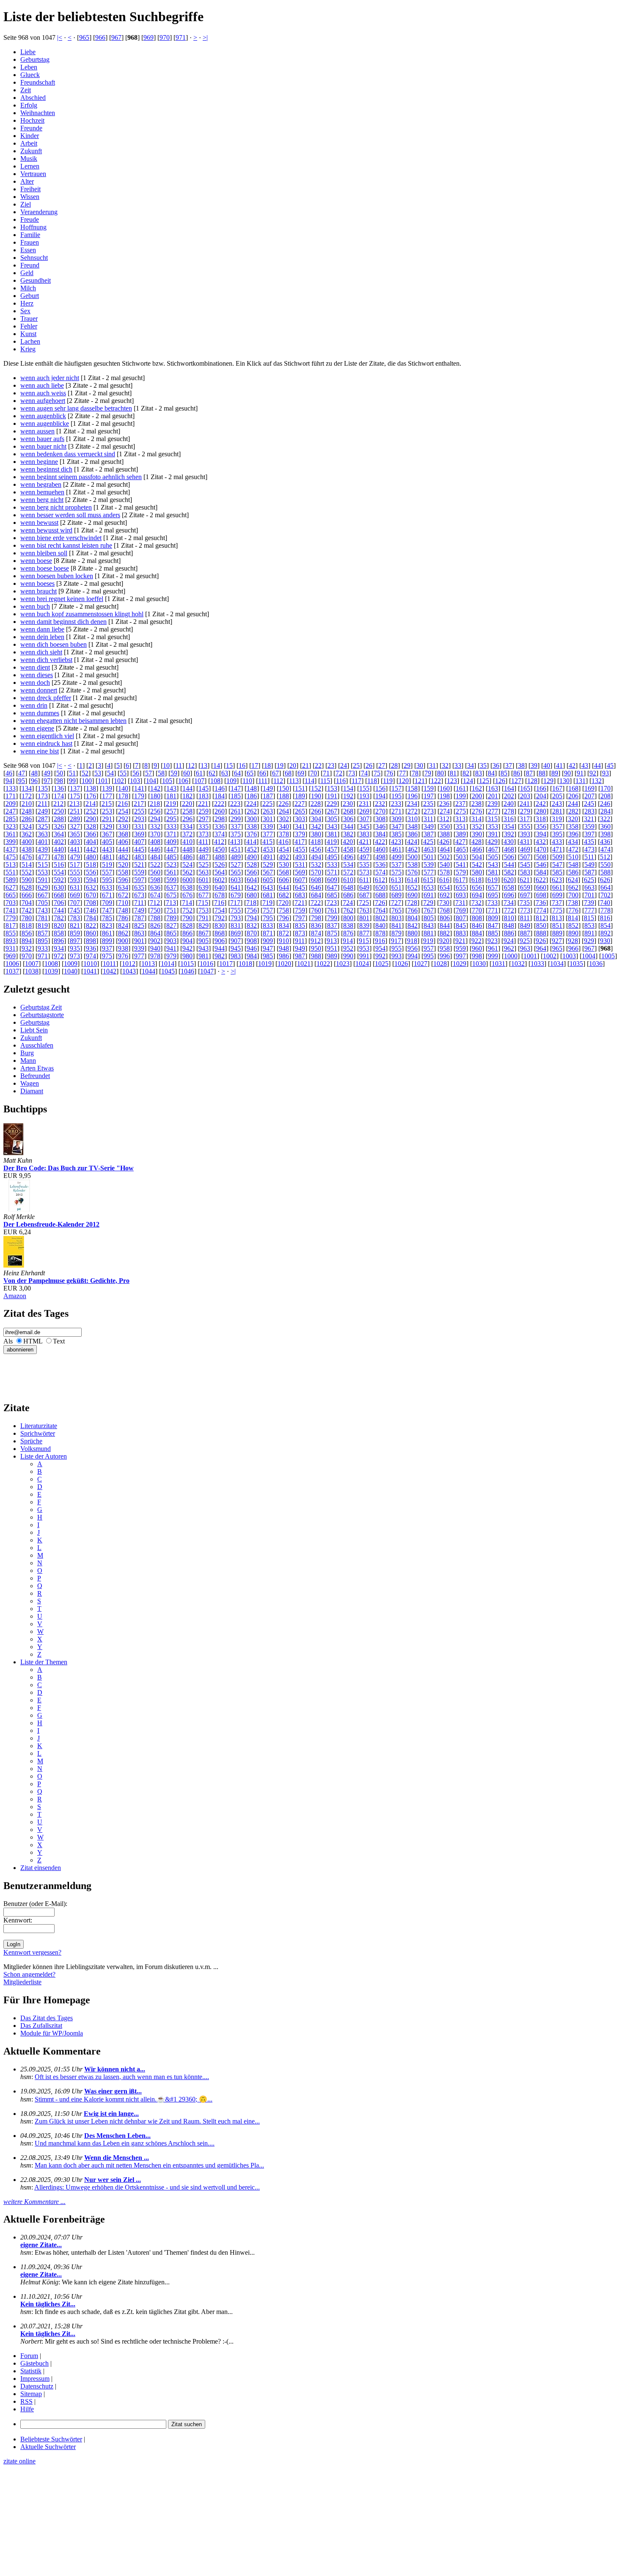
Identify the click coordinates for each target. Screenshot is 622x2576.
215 (107, 804)
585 (557, 872)
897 (75, 941)
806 (445, 918)
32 (445, 765)
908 (252, 941)
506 (509, 857)
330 (123, 826)
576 (413, 872)
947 (268, 948)
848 (509, 925)
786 (123, 918)
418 (316, 842)
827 (171, 925)
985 (268, 956)
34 (471, 765)
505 (493, 857)
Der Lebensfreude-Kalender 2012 (51, 1224)
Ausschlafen (37, 1045)
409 (171, 842)
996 (445, 956)
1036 (596, 964)
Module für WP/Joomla (52, 2033)
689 (396, 895)
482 (123, 857)
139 (107, 788)
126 (500, 781)
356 (541, 826)
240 (509, 804)
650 (380, 887)
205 (557, 796)
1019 (265, 964)
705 (43, 903)
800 (348, 918)
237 (460, 804)
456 (316, 849)
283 (589, 811)
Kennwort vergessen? (32, 1952)
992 (380, 956)
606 (284, 880)
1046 (187, 971)
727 (396, 903)
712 (155, 903)
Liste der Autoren (44, 1456)
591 (43, 880)
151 (300, 788)
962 (509, 948)
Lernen (30, 166)
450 (220, 849)
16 (242, 765)
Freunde (31, 128)
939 (139, 948)
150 (284, 788)
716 (219, 903)
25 (356, 765)
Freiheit (30, 189)
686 (348, 895)
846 (477, 925)
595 (107, 880)
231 (364, 804)
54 (110, 773)
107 (199, 781)
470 (541, 849)
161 (461, 788)
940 (155, 948)
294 (155, 819)
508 (541, 857)
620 (509, 880)
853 (589, 925)
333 (171, 826)
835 (300, 925)
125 (484, 781)
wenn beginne (39, 462)
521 (139, 865)
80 (440, 773)
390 (477, 834)
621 (525, 880)
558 (123, 872)
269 (364, 811)
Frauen (30, 242)
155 (364, 788)
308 (380, 819)
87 (529, 773)
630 (59, 887)
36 (496, 765)
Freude (30, 219)
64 (237, 773)
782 (59, 918)
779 (11, 918)
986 (284, 956)
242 (541, 804)
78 (415, 773)
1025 (382, 964)
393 (525, 834)
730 (444, 903)
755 (236, 910)
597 (139, 880)
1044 (149, 971)
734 (509, 903)
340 (284, 826)
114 (310, 781)
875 (332, 933)
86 (517, 773)
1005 (608, 956)
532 (316, 865)
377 (268, 834)
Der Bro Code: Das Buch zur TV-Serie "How (69, 1168)
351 (461, 826)
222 (219, 804)
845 (461, 925)
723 (332, 903)
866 (187, 933)
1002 (550, 956)
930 (605, 941)
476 (27, 857)
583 (525, 872)
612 (380, 880)
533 (332, 865)
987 (300, 956)
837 (332, 925)
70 (314, 773)
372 (187, 834)
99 (72, 781)
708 (91, 903)
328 (91, 826)
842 (413, 925)
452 (252, 849)
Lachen (30, 341)
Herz (27, 303)
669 (75, 895)
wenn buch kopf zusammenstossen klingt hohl (82, 614)
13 (204, 765)
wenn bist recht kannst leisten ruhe (66, 545)
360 (605, 826)
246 (605, 804)
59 (174, 773)
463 (429, 849)
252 (91, 811)
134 (27, 788)
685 (332, 895)
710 (123, 903)
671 (107, 895)
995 (429, 956)
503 (461, 857)
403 (75, 842)
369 (139, 834)
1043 (129, 971)
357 (557, 826)
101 (103, 781)
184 (220, 796)
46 (9, 773)
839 (364, 925)
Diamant (32, 1091)
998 (477, 956)
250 (59, 811)
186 (252, 796)
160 (445, 788)
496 (348, 857)
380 (316, 834)
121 (420, 781)
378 (284, 834)
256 (155, 811)
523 (171, 865)
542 (477, 865)
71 (326, 773)
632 (91, 887)
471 (557, 849)
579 (461, 872)
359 (589, 826)
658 (509, 887)
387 (429, 834)
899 (107, 941)
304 (316, 819)
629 (43, 887)
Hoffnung (33, 227)
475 (11, 857)
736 (541, 903)
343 (332, 826)
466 (477, 849)
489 (236, 857)
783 (75, 918)
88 (542, 773)
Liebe (28, 52)
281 (557, 811)
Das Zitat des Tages (47, 2018)
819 (43, 925)
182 (187, 796)
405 (107, 842)
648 (348, 887)
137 (75, 788)
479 (75, 857)
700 (573, 895)
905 (204, 941)
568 (284, 872)
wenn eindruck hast (46, 743)
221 (203, 804)
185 (236, 796)
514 (27, 865)
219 (171, 804)
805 (429, 918)
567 (268, 872)
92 (593, 773)
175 (75, 796)
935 (75, 948)
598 (155, 880)
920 (444, 941)
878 (380, 933)
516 (59, 865)
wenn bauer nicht (43, 446)
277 (493, 811)
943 (204, 948)
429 (493, 842)
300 (252, 819)
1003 (569, 956)
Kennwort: (18, 1920)
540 (445, 865)
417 (300, 842)
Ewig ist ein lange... (111, 2114)
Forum (29, 2356)
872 (284, 933)
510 (573, 857)
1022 (323, 964)
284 (605, 811)
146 (220, 788)
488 (220, 857)
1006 (12, 964)
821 (75, 925)
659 (525, 887)
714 (187, 903)
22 (318, 765)
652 (413, 887)
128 (532, 781)
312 (444, 819)
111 (263, 781)
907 (236, 941)
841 (396, 925)
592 (59, 880)
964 (541, 948)
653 (429, 887)
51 (72, 773)
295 (171, 819)
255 (139, 811)
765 (396, 910)
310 (413, 819)
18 (267, 765)
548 (573, 865)
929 (589, 941)
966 (100, 37)
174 (59, 796)
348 (413, 826)
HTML (33, 1341)
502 (445, 857)
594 (91, 880)
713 (171, 903)
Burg (27, 1053)
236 (444, 804)
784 (91, 918)
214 (91, 804)
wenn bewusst (39, 523)
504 (477, 857)
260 (220, 811)
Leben (29, 67)
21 (305, 765)
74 (364, 773)
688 (380, 895)
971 (181, 37)
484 (155, 857)
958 (445, 948)
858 (59, 933)
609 (332, 880)
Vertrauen (33, 174)
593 (75, 880)
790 (187, 918)
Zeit (26, 90)
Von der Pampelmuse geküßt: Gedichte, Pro (66, 1281)
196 (413, 796)
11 (179, 765)
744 (59, 910)
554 (59, 872)
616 (444, 880)
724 (348, 903)
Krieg (28, 349)
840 (380, 925)
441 (75, 849)
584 (541, 872)
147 (236, 788)
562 (187, 872)
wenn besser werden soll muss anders (70, 515)
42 (572, 765)
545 (525, 865)
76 (390, 773)
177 (107, 796)
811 (525, 918)
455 (300, 849)
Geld (27, 273)
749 (139, 910)
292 (123, 819)
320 (573, 819)
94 (9, 781)
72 (339, 773)
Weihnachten (38, 113)
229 (332, 804)
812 (541, 918)
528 (252, 865)
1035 (576, 964)
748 (123, 910)
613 (396, 880)
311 (428, 819)
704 (27, 903)
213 (74, 804)
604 (252, 880)
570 (316, 872)
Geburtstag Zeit (41, 1007)
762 (348, 910)
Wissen (30, 197)
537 (396, 865)
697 (525, 895)
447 (171, 849)
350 (445, 826)
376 (252, 834)
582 (509, 872)
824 (123, 925)
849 (525, 925)
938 (123, 948)
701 (589, 895)
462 (413, 849)
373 (204, 834)
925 (525, 941)
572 (348, 872)
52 (85, 773)
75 (377, 773)
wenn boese (36, 561)
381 (332, 834)
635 (139, 887)
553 (43, 872)
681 (268, 895)
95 (22, 781)
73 (352, 773)
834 (284, 925)
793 (236, 918)
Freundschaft (38, 82)
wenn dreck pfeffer (46, 698)
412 (219, 842)
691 (429, 895)
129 (548, 781)
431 (525, 842)
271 (396, 811)
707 (75, 903)
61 (199, 773)
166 (541, 788)
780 (27, 918)
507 (525, 857)
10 (166, 765)
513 (11, 865)
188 (284, 796)
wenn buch (35, 606)
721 (300, 903)
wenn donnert (39, 690)
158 (413, 788)
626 (605, 880)
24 (344, 765)
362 (27, 834)
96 (34, 781)
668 (59, 895)
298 (220, 819)
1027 (421, 964)
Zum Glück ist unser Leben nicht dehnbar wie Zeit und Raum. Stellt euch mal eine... (147, 2121)
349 (429, 826)
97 (47, 781)
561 (171, 872)
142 (155, 788)
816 (605, 918)
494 (316, 857)
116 (341, 781)
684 (316, 895)
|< (60, 37)
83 (479, 773)
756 (252, 910)
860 (91, 933)
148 (252, 788)
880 (413, 933)
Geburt (30, 296)
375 (236, 834)
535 (364, 865)
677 (204, 895)
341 (300, 826)
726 (380, 903)
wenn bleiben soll (44, 553)
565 (236, 872)
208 (605, 796)
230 (348, 804)
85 (504, 773)
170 (605, 788)
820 (59, 925)
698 (541, 895)
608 (316, 880)
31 (432, 765)
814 (573, 918)
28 (394, 765)
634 (123, 887)
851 (557, 925)
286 (27, 819)
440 (59, 849)
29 (407, 765)
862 (123, 933)
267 (332, 811)
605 (268, 880)
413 (235, 842)
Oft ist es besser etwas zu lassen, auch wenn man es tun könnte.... (122, 2077)
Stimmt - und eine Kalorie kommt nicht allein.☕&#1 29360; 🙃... (124, 2099)
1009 (71, 964)
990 (348, 956)
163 (493, 788)
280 (541, 811)
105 (167, 781)
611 (364, 880)
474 (605, 849)
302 (284, 819)
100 (87, 781)
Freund (30, 265)
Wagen (30, 1083)
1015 (187, 964)
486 (187, 857)
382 (348, 834)
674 (155, 895)
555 (75, 872)
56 (136, 773)
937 (107, 948)
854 (605, 925)
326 (59, 826)
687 (364, 895)
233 (396, 804)
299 (236, 819)
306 (348, 819)
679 (236, 895)
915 (364, 941)
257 (171, 811)
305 (332, 819)
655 (461, 887)
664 (605, 887)
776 (573, 910)
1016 (206, 964)
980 (187, 956)
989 (332, 956)
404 (91, 842)
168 (573, 788)
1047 (207, 971)
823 (107, 925)
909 (268, 941)
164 (509, 788)
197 (429, 796)
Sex (25, 311)
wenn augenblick (43, 416)
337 (236, 826)
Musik (29, 159)
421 (364, 842)
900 (123, 941)
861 (107, 933)
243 (557, 804)
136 (59, 788)
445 (139, 849)
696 (509, 895)
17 (255, 765)
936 (91, 948)
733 (493, 903)
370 (155, 834)
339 (268, 826)
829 (204, 925)
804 (413, 918)
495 (332, 857)
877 (364, 933)
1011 (109, 964)
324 (27, 826)
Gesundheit (36, 280)
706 (59, 903)
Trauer (29, 319)
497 (364, 857)
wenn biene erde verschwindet (61, 538)
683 (300, 895)
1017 (226, 964)
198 (445, 796)
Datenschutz (37, 2386)
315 (493, 819)
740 (605, 903)
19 (280, 765)
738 (573, 903)
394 (541, 834)
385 (396, 834)
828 (187, 925)
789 (171, 918)
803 (396, 918)
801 (364, 918)
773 (525, 910)
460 (380, 849)
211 (43, 804)
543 (493, 865)
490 (252, 857)
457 (332, 849)
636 (155, 887)
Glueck (30, 75)
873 (300, 933)
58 (161, 773)
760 (316, 910)
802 (380, 918)
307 (364, 819)
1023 (343, 964)
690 (413, 895)
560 (155, 872)
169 (589, 788)
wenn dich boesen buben (54, 644)
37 (509, 765)
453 (268, 849)
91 (580, 773)
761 (332, 910)
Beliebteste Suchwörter (51, 2439)
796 (284, 918)
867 (204, 933)
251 (75, 811)
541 (461, 865)
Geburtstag (35, 59)
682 (284, 895)
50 (60, 773)
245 (589, 804)
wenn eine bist (40, 751)
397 (589, 834)
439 (43, 849)
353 (493, 826)
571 (332, 872)
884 (477, 933)
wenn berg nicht (42, 500)
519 (107, 865)
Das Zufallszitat (41, 2026)
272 (413, 811)
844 (445, 925)
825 (139, 925)
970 (165, 37)
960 (477, 948)
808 (477, 918)
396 (573, 834)
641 (236, 887)
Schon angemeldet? (29, 1974)
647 (332, 887)
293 (139, 819)
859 (75, 933)
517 (75, 865)
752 (187, 910)
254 (123, 811)
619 (493, 880)
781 (43, 918)
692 (445, 895)
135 (43, 788)
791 (204, 918)
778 (605, 910)
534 (348, 865)
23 (331, 765)
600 (187, 880)
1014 (168, 964)
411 (203, 842)
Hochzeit (32, 120)
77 (402, 773)
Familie (30, 235)
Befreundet (35, 1076)
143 (171, 788)
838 (348, 925)
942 (187, 948)
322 (605, 819)
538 (413, 865)
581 (493, 872)
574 (380, 872)
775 (557, 910)
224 (251, 804)
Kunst (28, 334)
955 (396, 948)
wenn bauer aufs (42, 439)
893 (11, 941)
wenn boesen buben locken (57, 576)
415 (267, 842)
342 (316, 826)
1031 (498, 964)
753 (204, 910)
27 (382, 765)
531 (300, 865)
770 (477, 910)
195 (396, 796)
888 (541, 933)
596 (123, 880)
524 (187, 865)
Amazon (15, 1296)
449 (204, 849)
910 (284, 941)
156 (380, 788)
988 (316, 956)
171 (11, 796)
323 (11, 826)
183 (204, 796)
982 (220, 956)
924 (509, 941)
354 (509, 826)
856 (27, 933)
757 (268, 910)
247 (11, 811)
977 (139, 956)
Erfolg (29, 105)
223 (235, 804)
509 (557, 857)
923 (493, 941)
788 (155, 918)
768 (445, 910)
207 (589, 796)
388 (445, 834)
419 (332, 842)
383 (364, 834)
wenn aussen (37, 431)
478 (59, 857)
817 (11, 925)
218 (155, 804)
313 (460, 819)
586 (573, 872)
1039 (51, 971)
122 (436, 781)
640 (220, 887)
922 (476, 941)
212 (58, 804)
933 (43, 948)
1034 (557, 964)
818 (27, 925)
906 (220, 941)
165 (525, 788)
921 (460, 941)
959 (461, 948)
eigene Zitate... (41, 2245)
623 (557, 880)
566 (252, 872)
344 (348, 826)
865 (171, 933)
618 (476, 880)
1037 (12, 971)
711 (139, 903)
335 (204, 826)
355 (525, 826)
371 (171, 834)
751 (171, 910)
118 (372, 781)
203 (525, 796)
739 (589, 903)
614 (412, 880)
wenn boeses (37, 583)
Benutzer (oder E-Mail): (35, 1904)
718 (251, 903)
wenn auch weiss (43, 393)
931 (11, 948)
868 (220, 933)
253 (107, 811)
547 (557, 865)
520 (123, 865)
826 (155, 925)
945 (236, 948)
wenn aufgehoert (43, 401)
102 (119, 781)
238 (476, 804)
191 (332, 796)
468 (509, 849)
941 (171, 948)
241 (525, 804)
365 (75, 834)
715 (203, 903)
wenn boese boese (45, 568)
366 (91, 834)
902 (155, 941)
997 (461, 956)
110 (247, 781)
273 (429, 811)
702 (605, 895)
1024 (362, 964)
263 (268, 811)
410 (187, 842)
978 (155, 956)
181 (171, 796)
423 (396, 842)
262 (252, 811)
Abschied (33, 98)
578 (445, 872)
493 (300, 857)
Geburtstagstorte (42, 1015)
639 (204, 887)
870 (252, 933)
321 (589, 819)
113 (294, 781)
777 (589, 910)
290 (91, 819)
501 (429, 857)
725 (364, 903)
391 (493, 834)
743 (43, 910)
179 (139, 796)
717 (235, 903)
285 (11, 819)
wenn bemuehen (42, 492)
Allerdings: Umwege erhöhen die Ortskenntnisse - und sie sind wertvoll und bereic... (147, 2187)
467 (493, 849)
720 (283, 903)
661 (557, 887)
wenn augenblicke (45, 423)
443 (107, 849)
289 (75, 819)
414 (251, 842)
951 (332, 948)
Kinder (30, 136)
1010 (90, 964)
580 (477, 872)
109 (231, 781)
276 (477, 811)
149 (268, 788)
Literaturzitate (39, 1426)
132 (597, 781)
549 (589, 865)
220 (187, 804)
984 (252, 956)
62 (212, 773)
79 (428, 773)
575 (396, 872)
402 (59, 842)
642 (252, 887)
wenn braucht (39, 591)
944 (220, 948)
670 (91, 895)
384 (380, 834)
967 (116, 37)
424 (412, 842)
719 (267, 903)
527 (236, 865)
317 (525, 819)
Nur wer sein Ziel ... (113, 2180)
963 (525, 948)
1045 (168, 971)
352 (477, 826)
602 (220, 880)
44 (597, 765)
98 (60, 781)
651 (396, 887)
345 (364, 826)
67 (275, 773)
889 (557, 933)
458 (348, 849)
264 (284, 811)
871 (268, 933)
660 (541, 887)
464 (445, 849)
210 (27, 804)
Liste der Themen (44, 1662)
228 (316, 804)
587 (589, 872)
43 (585, 765)
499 (396, 857)
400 (27, 842)
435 (589, 842)
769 (461, 910)
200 (477, 796)
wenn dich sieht (41, 652)
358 (573, 826)
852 (573, 925)
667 (43, 895)
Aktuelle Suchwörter (48, 2447)
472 (573, 849)
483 (139, 857)
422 (380, 842)
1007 (32, 964)
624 (573, 880)
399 (11, 842)
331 (139, 826)
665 (11, 895)
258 (187, 811)
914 (348, 941)
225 (267, 804)
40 (547, 765)
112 (278, 781)
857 (43, 933)
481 (107, 857)
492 (284, 857)
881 (429, 933)
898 (91, 941)
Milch (28, 288)
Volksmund (36, 1449)
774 (541, 910)
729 (428, 903)
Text (59, 1341)
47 (22, 773)
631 (75, 887)
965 (84, 37)
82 (466, 773)
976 (123, 956)
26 (369, 765)
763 (364, 910)
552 (27, 872)
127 (516, 781)
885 (493, 933)
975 (107, 956)
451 (236, 849)
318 (541, 819)
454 (284, 849)
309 (396, 819)
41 (559, 765)
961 (493, 948)
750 (155, 910)
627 (11, 887)
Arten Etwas (37, 1068)
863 (139, 933)
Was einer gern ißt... (113, 2091)
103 (135, 781)
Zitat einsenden (41, 1868)
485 (171, 857)
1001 (530, 956)
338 (252, 826)
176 (91, 796)
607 (300, 880)
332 (155, 826)
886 (509, 933)
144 (187, 788)
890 (573, 933)
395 (557, 834)
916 (380, 941)
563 (204, 872)
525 (204, 865)
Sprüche (31, 1441)
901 (139, 941)
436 (605, 842)
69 (301, 773)
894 (27, 941)
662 (573, 887)
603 (236, 880)
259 (204, 811)
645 (300, 887)
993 (396, 956)
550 (605, 865)
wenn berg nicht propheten (56, 507)
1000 (511, 956)
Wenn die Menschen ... (117, 2158)
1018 (245, 964)
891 (589, 933)
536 (380, 865)
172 (27, 796)
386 (413, 834)
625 (589, 880)
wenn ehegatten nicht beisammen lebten (73, 721)
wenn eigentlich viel (47, 736)
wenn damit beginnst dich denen (63, 622)
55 (123, 773)
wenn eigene (37, 728)
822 (91, 925)
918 (412, 941)
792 (220, 918)
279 (525, 811)
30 (420, 765)
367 (107, 834)
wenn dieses (37, 675)
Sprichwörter (38, 1433)
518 (91, 865)
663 (589, 887)
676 (187, 895)
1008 (51, 964)
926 (541, 941)
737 (557, 903)
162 (477, 788)
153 (332, 788)
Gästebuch (34, 2363)
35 (483, 765)
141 (139, 788)
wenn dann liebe (42, 629)
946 (252, 948)
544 (509, 865)
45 (610, 765)
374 (220, 834)
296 (187, 819)
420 (348, 842)
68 (288, 773)
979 (171, 956)
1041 (90, 971)
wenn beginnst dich (46, 469)
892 (605, 933)
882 (445, 933)
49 (47, 773)
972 (59, 956)
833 (268, 925)
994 (413, 956)
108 (215, 781)
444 (123, 849)
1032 (518, 964)
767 (429, 910)
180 (155, 796)
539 (429, 865)
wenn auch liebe (42, 385)
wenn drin (34, 705)
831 (236, 925)
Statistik (31, 2371)
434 (573, 842)
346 (380, 826)
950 (316, 948)
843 (429, 925)
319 (557, 819)
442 (91, 849)
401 (43, 842)
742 (27, 910)
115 (325, 781)
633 (107, 887)
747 (107, 910)
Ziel (26, 204)
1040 (71, 971)
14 (217, 765)
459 (364, 849)
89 (555, 773)
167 (557, 788)
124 (468, 781)
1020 (284, 964)
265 (300, 811)
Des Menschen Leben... (117, 2136)
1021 (304, 964)
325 (43, 826)
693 (461, 895)
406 (123, 842)
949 (300, 948)
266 (316, 811)
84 (491, 773)
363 (43, 834)
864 (155, 933)
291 (107, 819)
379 (300, 834)
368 (123, 834)
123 (452, 781)
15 (229, 765)
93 (605, 773)
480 (91, 857)
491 (268, 857)
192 (348, 796)
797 (300, 918)
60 (187, 773)
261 (236, 811)
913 (332, 941)
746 (91, 910)
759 (300, 910)
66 (263, 773)
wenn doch (35, 683)
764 (380, 910)
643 (268, 887)
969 (149, 37)
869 (236, 933)
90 (567, 773)
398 (605, 834)
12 (191, 765)
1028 (440, 964)
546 (541, 865)
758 (284, 910)
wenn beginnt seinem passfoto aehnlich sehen (81, 477)
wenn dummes (40, 713)
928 (573, 941)
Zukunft (31, 151)
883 (461, 933)
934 (59, 948)
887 (525, 933)
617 (460, 880)
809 (493, 918)
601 (204, 880)
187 (268, 796)
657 (493, 887)
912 (316, 941)
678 (220, 895)
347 (396, 826)
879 (396, 933)
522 (155, 865)
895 (43, 941)
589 (11, 880)
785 (107, 918)
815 (589, 918)
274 (445, 811)
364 (59, 834)
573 (364, 872)
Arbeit (29, 143)
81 (453, 773)
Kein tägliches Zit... (48, 2304)
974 (91, 956)
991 (364, 956)
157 (396, 788)
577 (429, 872)
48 (34, 773)
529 (268, 865)
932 (27, 948)
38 (521, 765)
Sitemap (31, 2394)
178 (123, 796)
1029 (460, 964)
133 (11, 788)
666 (27, 895)
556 (91, 872)
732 (476, 903)
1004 (589, 956)
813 (557, 918)
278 (509, 811)
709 (107, 903)
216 (123, 804)
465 (461, 849)
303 (300, 819)
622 (541, 880)
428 (476, 842)
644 (284, 887)
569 (300, 872)
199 (461, 796)
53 (98, 773)
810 (509, 918)
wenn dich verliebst (46, 660)
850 (541, 925)
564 (220, 872)
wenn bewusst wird (46, 530)
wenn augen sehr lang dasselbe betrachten (76, 408)
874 (316, 933)
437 (11, 849)
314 (476, 819)
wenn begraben (41, 484)
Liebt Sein (34, 1030)
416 (283, 842)
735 (525, 903)
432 (541, 842)
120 (404, 781)
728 (412, 903)
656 (477, 887)
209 (11, 804)
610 (348, 880)
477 (43, 857)
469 (525, 849)
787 (139, 918)
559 (139, 872)
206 (573, 796)
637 (171, 887)
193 (364, 796)
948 (284, 948)
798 (316, 918)
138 (91, 788)
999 (493, 956)
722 (316, 903)
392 (509, 834)
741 (11, 910)
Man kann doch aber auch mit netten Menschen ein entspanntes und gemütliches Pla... (149, 2165)
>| (205, 37)
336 (220, 826)
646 (316, 887)
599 (171, 880)
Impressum (35, 2379)
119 (388, 781)
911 (300, 941)
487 (204, 857)
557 (107, 872)
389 (461, 834)
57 (149, 773)
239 (493, 804)
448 (187, 849)
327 (75, 826)
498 (380, 857)
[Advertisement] (29, 1373)
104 (151, 781)
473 (589, 849)
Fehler (29, 326)
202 (509, 796)
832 (252, 925)
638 (187, 887)
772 (509, 910)
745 (75, 910)
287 (43, 819)
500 (413, 857)
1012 (129, 964)
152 (316, 788)
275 (461, 811)
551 (11, 872)
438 (27, 849)
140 (123, 788)
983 (236, 956)
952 (348, 948)
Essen (28, 250)
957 (429, 948)
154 (348, 788)
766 (413, 910)
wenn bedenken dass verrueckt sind (68, 454)
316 (509, 819)
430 (509, 842)
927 (557, 941)
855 (11, 933)
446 (155, 849)
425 (428, 842)
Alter (27, 181)
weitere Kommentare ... (34, 2202)
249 (43, 811)
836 (316, 925)
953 (364, 948)
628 (27, 887)
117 (356, 781)
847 (493, 925)
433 (557, 842)
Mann (28, 1060)
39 (534, 765)
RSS (26, 2401)
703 (11, 903)
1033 (537, 964)
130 (564, 781)
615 (428, 880)
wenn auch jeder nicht (50, 378)
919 (428, 941)
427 (460, 842)
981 (204, 956)
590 (27, 880)
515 (43, 865)
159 (429, 788)
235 (428, 804)
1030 (479, 964)
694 (477, 895)
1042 (110, 971)
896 (59, 941)
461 (396, 849)
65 (250, 773)
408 (155, 842)
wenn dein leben (42, 637)
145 (204, 788)
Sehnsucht (34, 258)
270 (380, 811)
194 (380, 796)
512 (605, 857)
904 (187, 941)
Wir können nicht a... (115, 2069)
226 (283, 804)
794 (252, 918)
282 (573, 811)
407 (139, 842)
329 (107, 826)
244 (573, 804)
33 (458, 765)
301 (268, 819)
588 (605, 872)
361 (11, 834)
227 (300, 804)
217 (139, 804)
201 (493, 796)
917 (396, 941)
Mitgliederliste (22, 1982)
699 (557, 895)
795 (268, 918)
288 (59, 819)
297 (204, 819)
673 (139, 895)
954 (380, 948)
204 (541, 796)
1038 (32, 971)
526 (220, 865)
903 (171, 941)
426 (444, 842)
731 (460, 903)
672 (123, 895)
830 (220, 925)
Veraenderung (39, 212)
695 (493, 895)
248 (27, 811)
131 (581, 781)
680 (252, 895)
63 (225, 773)
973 (75, 956)
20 (293, 765)
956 (413, 948)
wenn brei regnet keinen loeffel (62, 599)
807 (461, 918)
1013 (148, 964)
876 (348, 933)
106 (183, 781)
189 (300, 796)
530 (284, 865)
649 (364, 887)
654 (445, 887)
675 (171, 895)
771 (493, 910)
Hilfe (27, 2409)
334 (187, 826)
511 (589, 857)
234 (412, 804)
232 (380, 804)
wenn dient (35, 667)
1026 (401, 964)
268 (348, 811)
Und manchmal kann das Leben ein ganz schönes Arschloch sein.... (125, 2143)
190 (316, 796)
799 (332, 918)
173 (43, 796)
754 (220, 910)
